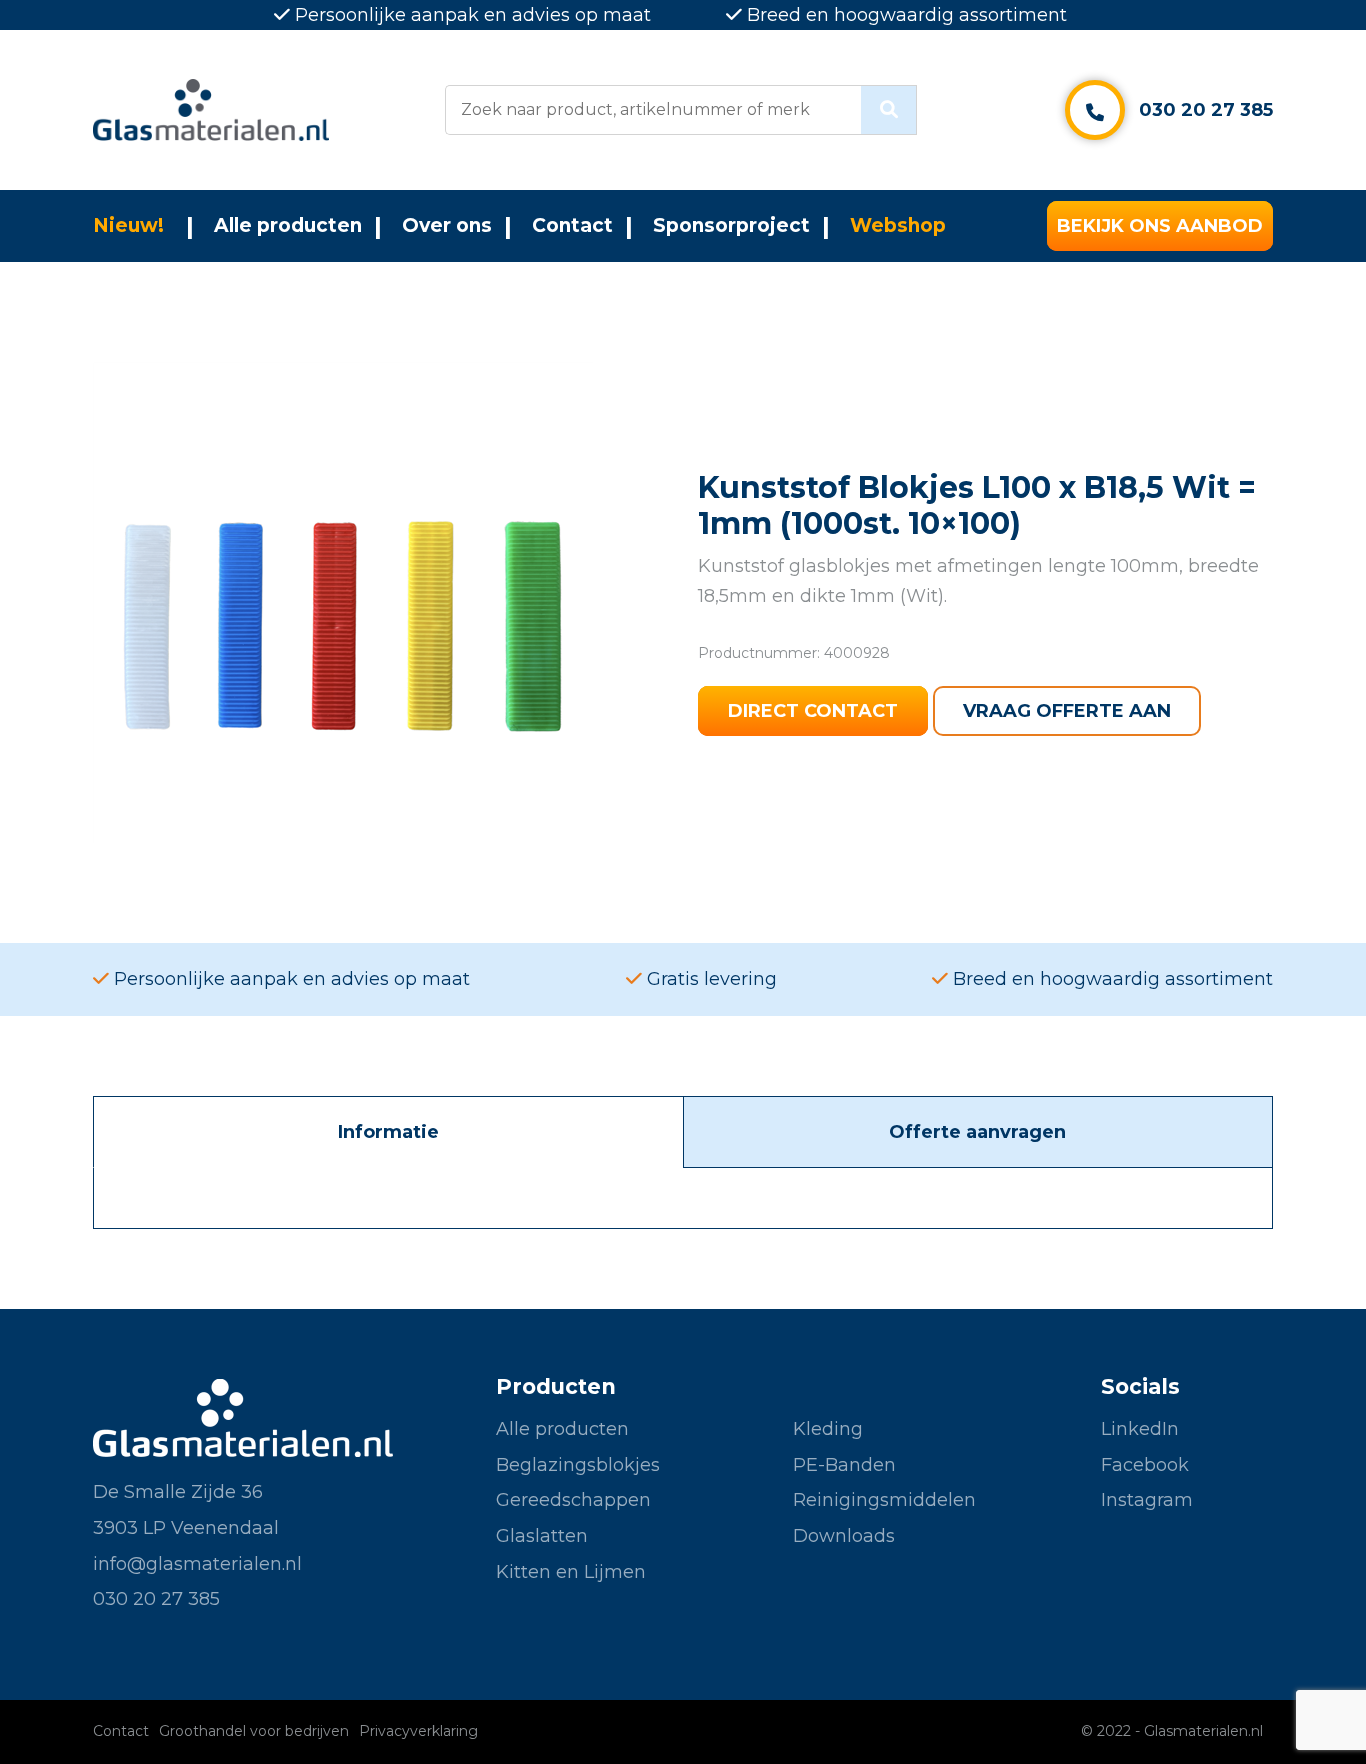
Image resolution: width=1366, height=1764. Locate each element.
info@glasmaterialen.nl (197, 1564)
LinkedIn (1140, 1429)
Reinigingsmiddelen (884, 1500)
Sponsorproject (731, 225)
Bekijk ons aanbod (1160, 226)
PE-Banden (844, 1465)
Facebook (1145, 1465)
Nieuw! (128, 225)
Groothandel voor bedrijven (254, 1731)
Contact (572, 225)
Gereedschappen (573, 1500)
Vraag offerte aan (1067, 711)
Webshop (898, 225)
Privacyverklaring (418, 1731)
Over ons (447, 225)
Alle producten (288, 225)
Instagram (1147, 1500)
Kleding (828, 1429)
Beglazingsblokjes (578, 1465)
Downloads (844, 1536)
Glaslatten (542, 1536)
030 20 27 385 (1206, 110)
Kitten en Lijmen (571, 1572)
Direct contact (813, 711)
